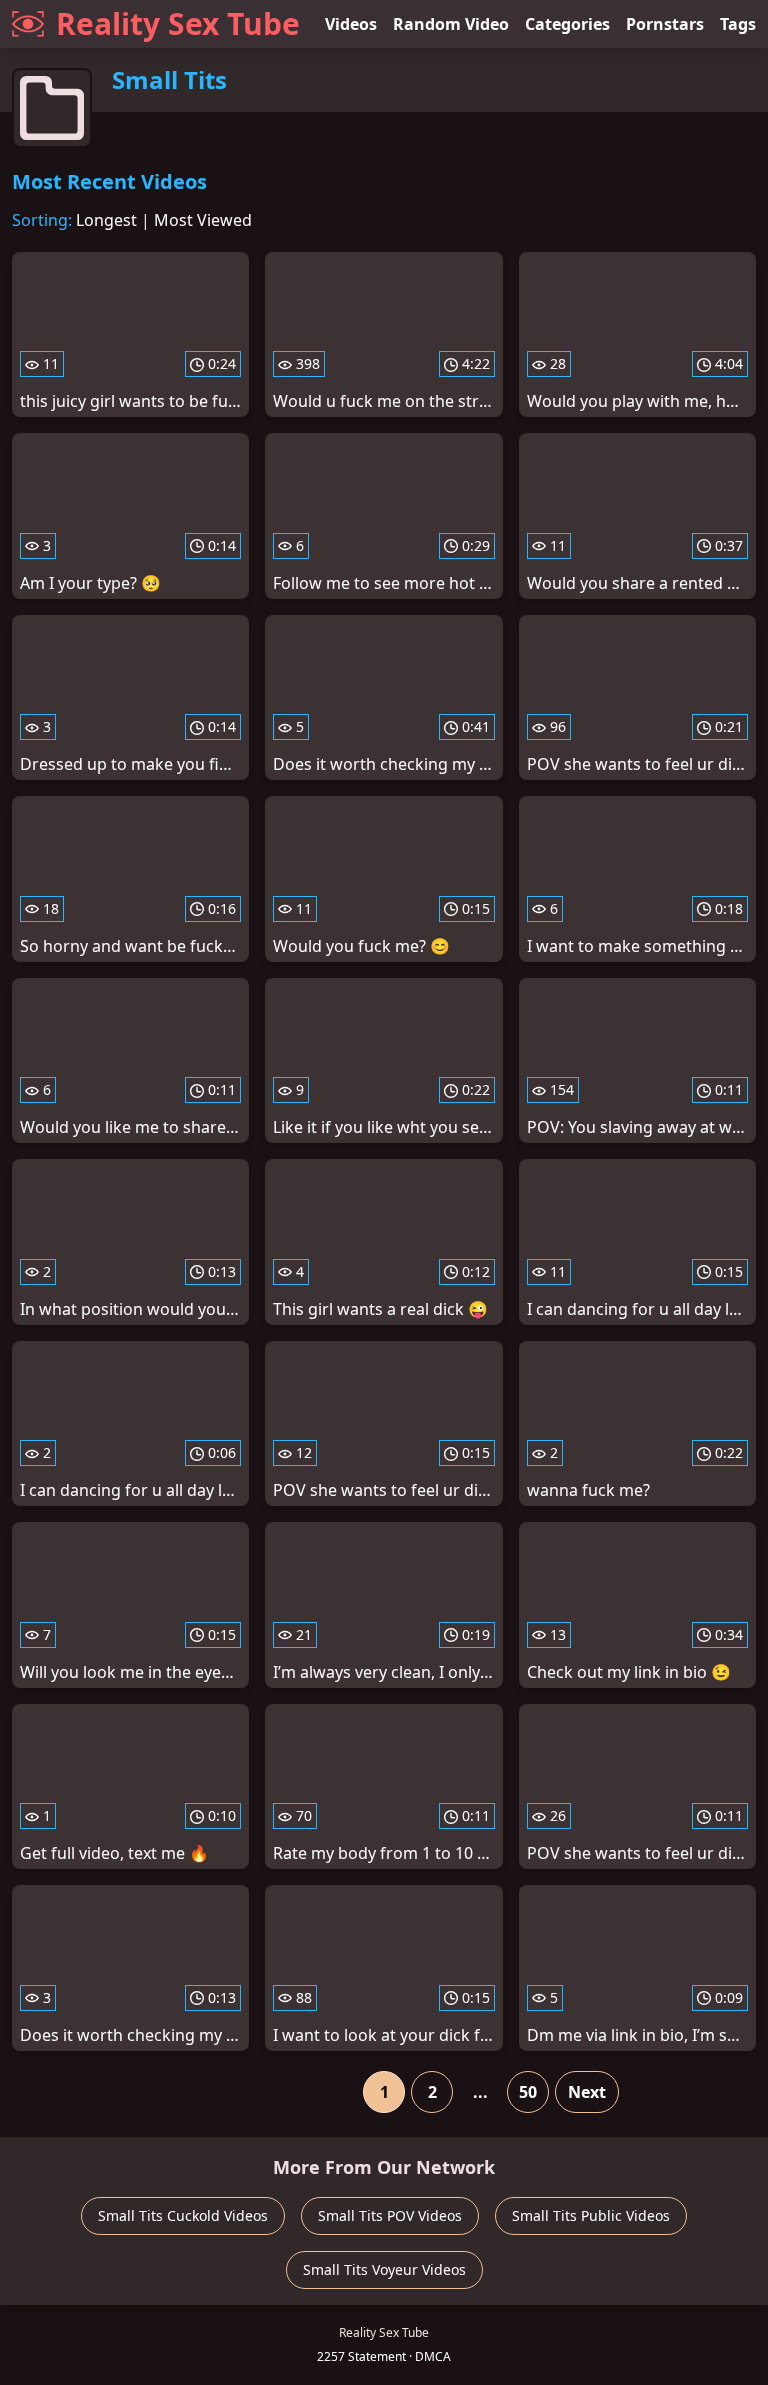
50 (528, 2092)
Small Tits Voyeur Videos (384, 2269)
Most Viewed (203, 220)
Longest (106, 220)
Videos (351, 24)
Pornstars (665, 24)
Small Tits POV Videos (390, 2215)
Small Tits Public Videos (591, 2215)
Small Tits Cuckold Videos (183, 2215)
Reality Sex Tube (178, 23)
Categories (567, 24)
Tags (738, 24)
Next (587, 2092)
